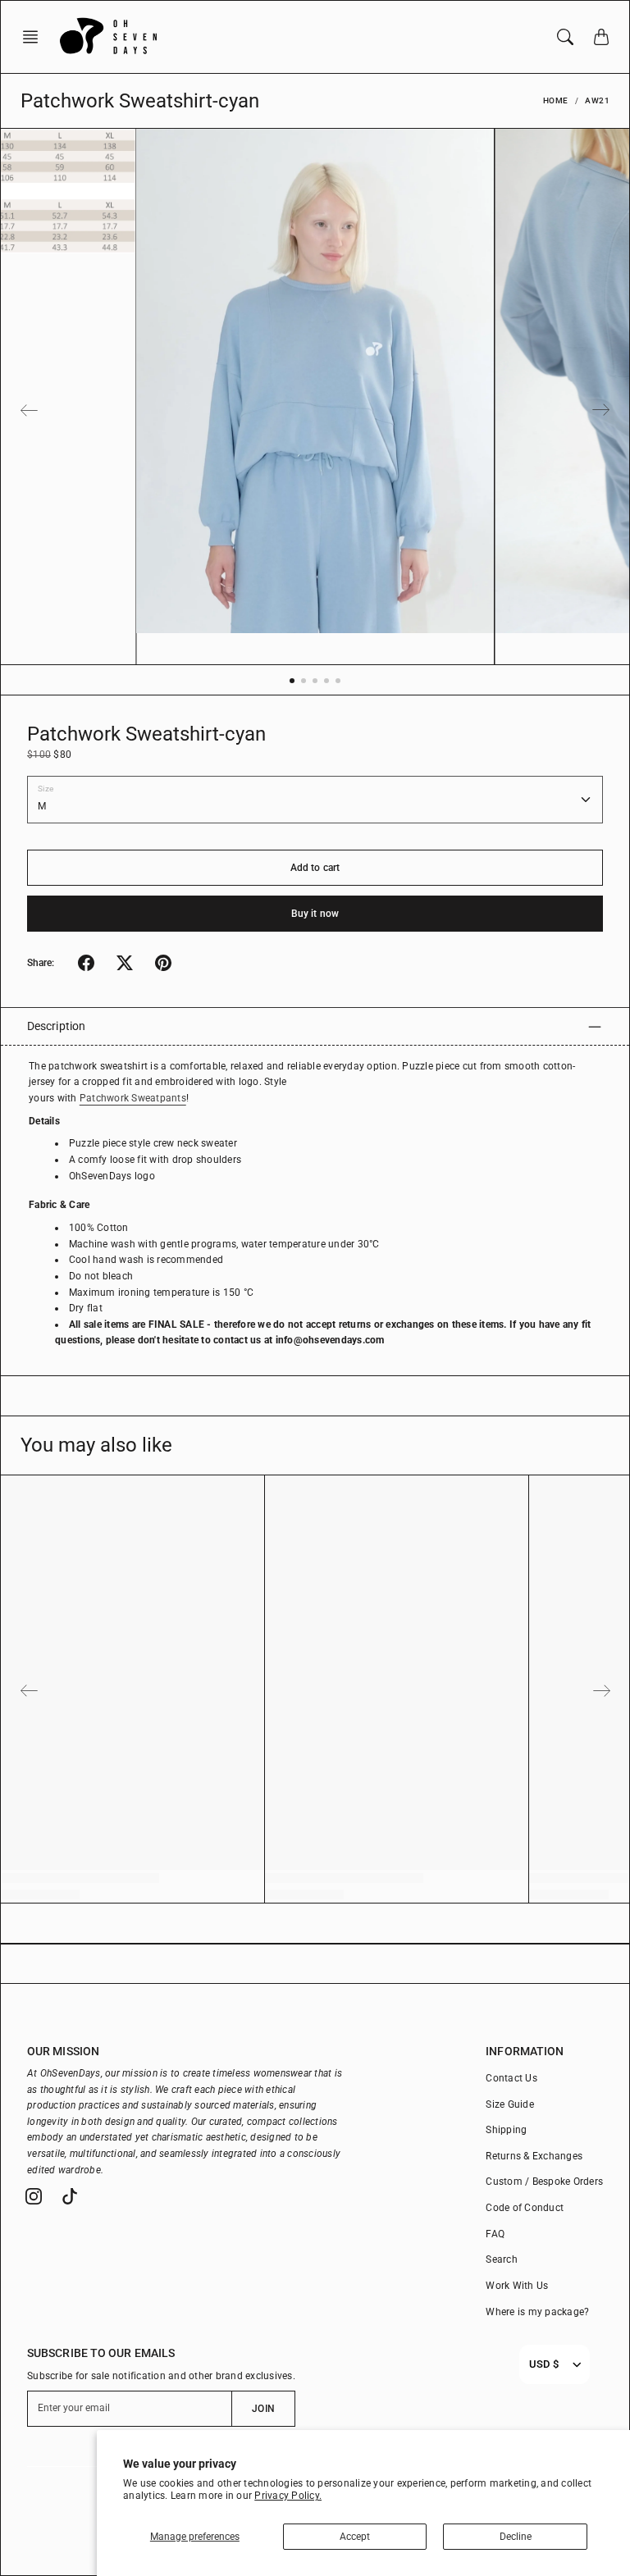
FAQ (495, 2234)
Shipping (506, 2130)
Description (56, 1026)
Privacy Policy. (288, 2496)
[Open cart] (601, 37)
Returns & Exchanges (534, 2156)
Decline (516, 2537)
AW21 (597, 100)
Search (502, 2259)
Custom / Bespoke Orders (544, 2182)
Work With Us (517, 2286)
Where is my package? (537, 2312)
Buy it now (315, 914)
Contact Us (511, 2078)
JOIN (263, 2409)
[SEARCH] (565, 37)
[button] (35, 37)
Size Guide (510, 2104)
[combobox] (544, 2364)
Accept (355, 2537)
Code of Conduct (525, 2208)
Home (556, 100)
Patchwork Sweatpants (133, 1098)
